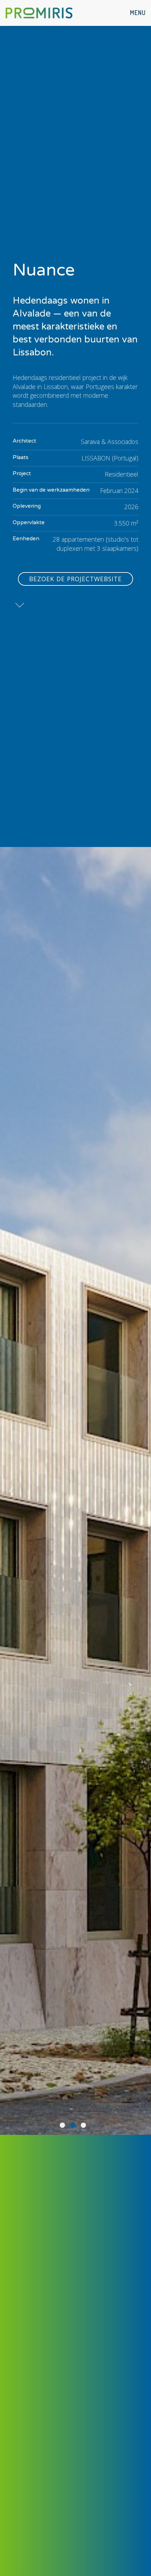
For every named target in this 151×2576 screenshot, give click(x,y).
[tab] (62, 2125)
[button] (138, 13)
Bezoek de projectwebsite (75, 579)
